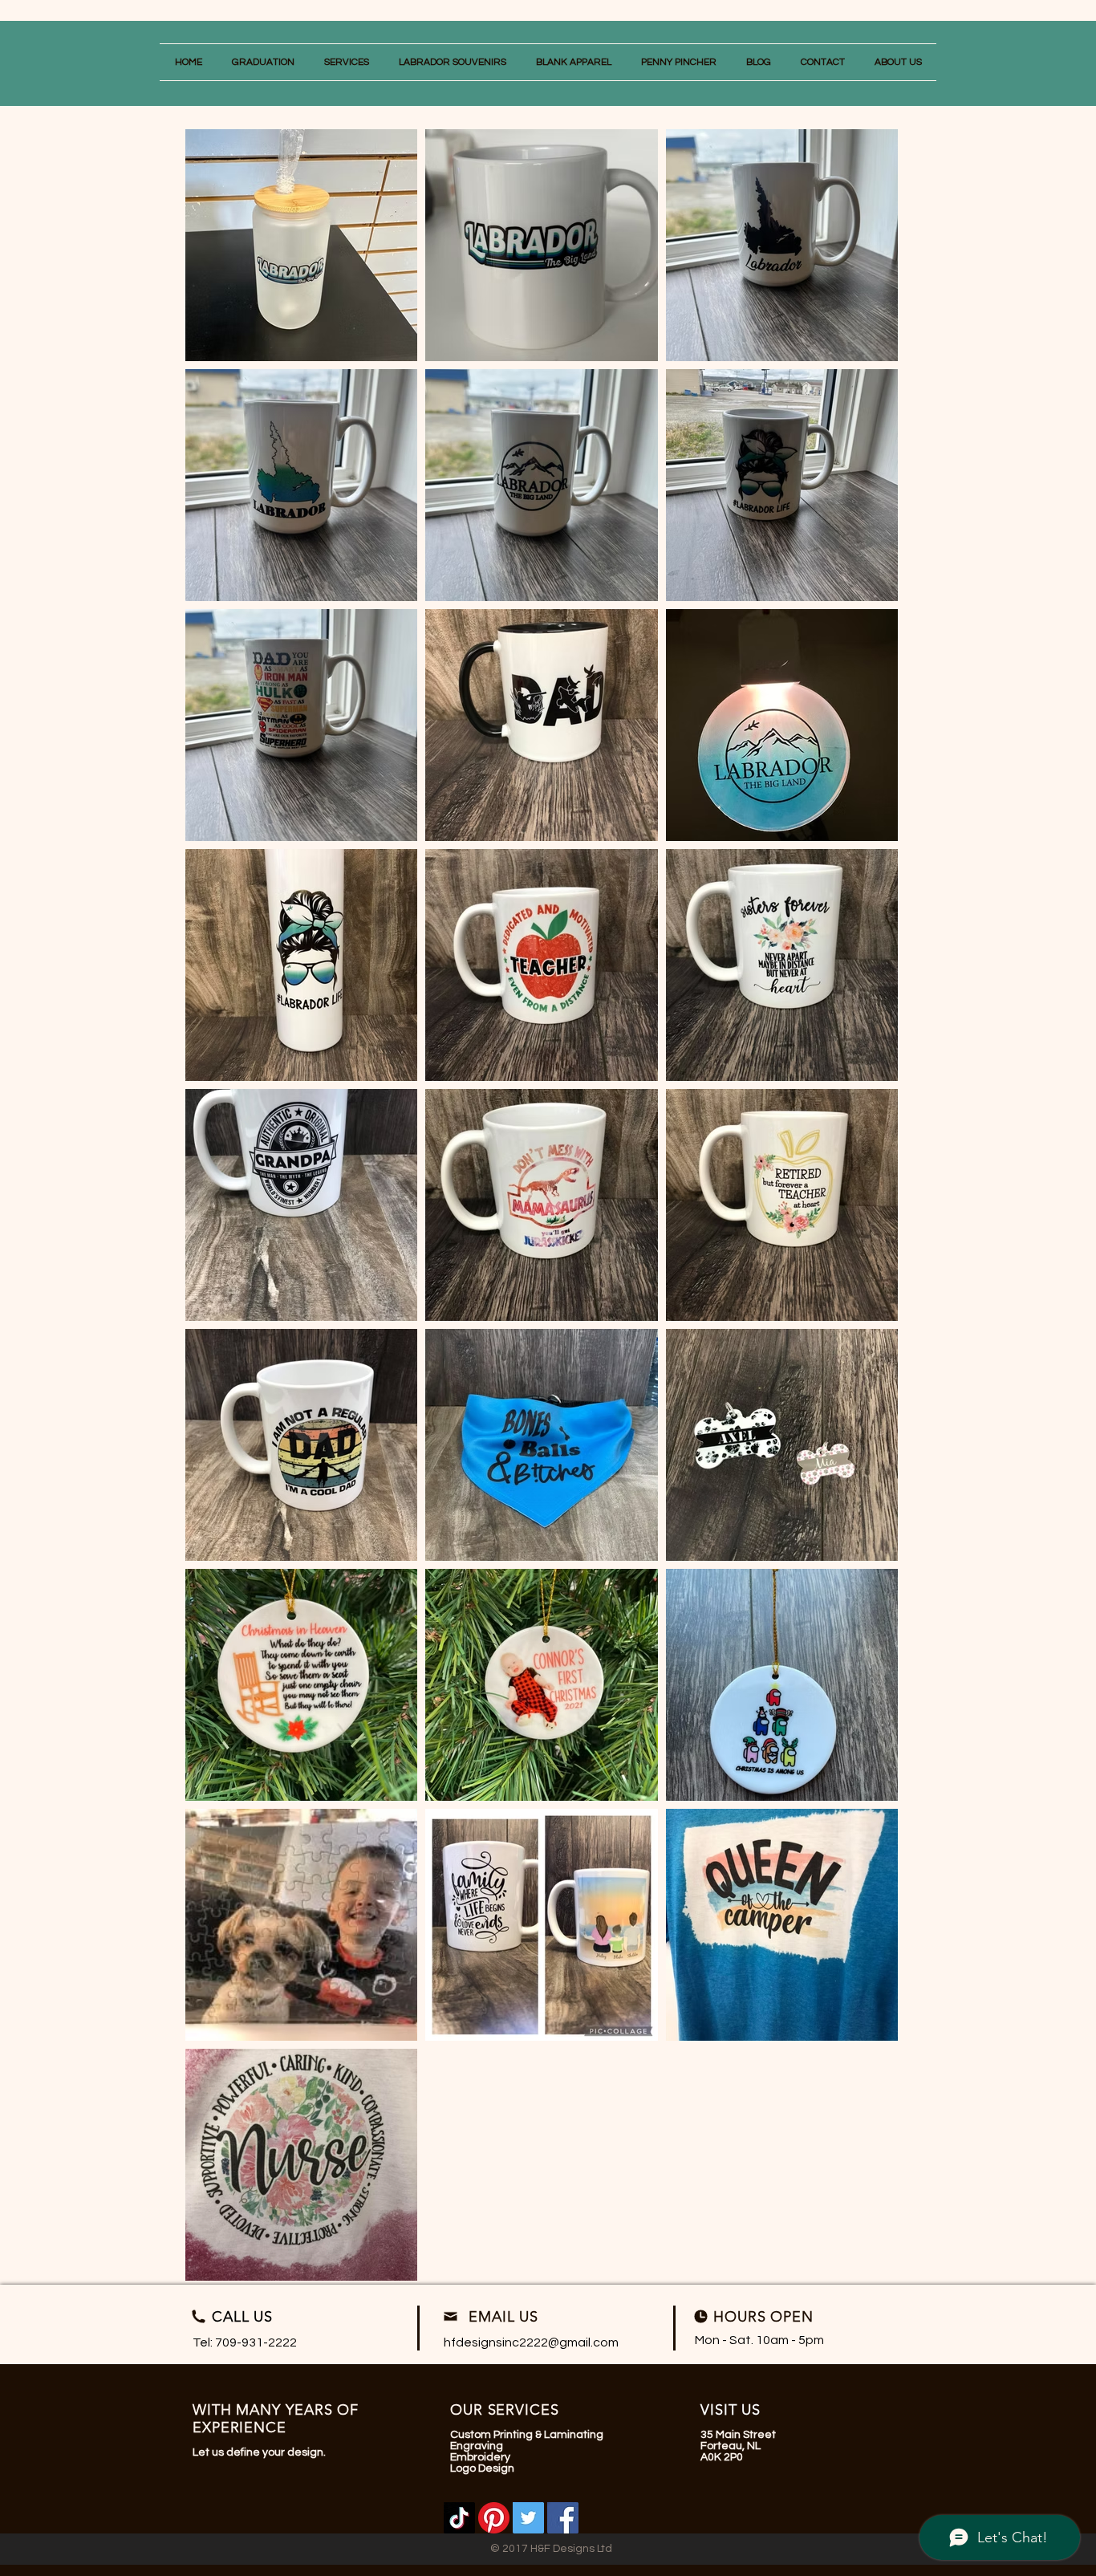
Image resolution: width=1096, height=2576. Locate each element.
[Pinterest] (494, 2518)
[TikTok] (459, 2518)
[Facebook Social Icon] (563, 2518)
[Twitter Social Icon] (528, 2518)
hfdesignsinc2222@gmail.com (531, 2342)
